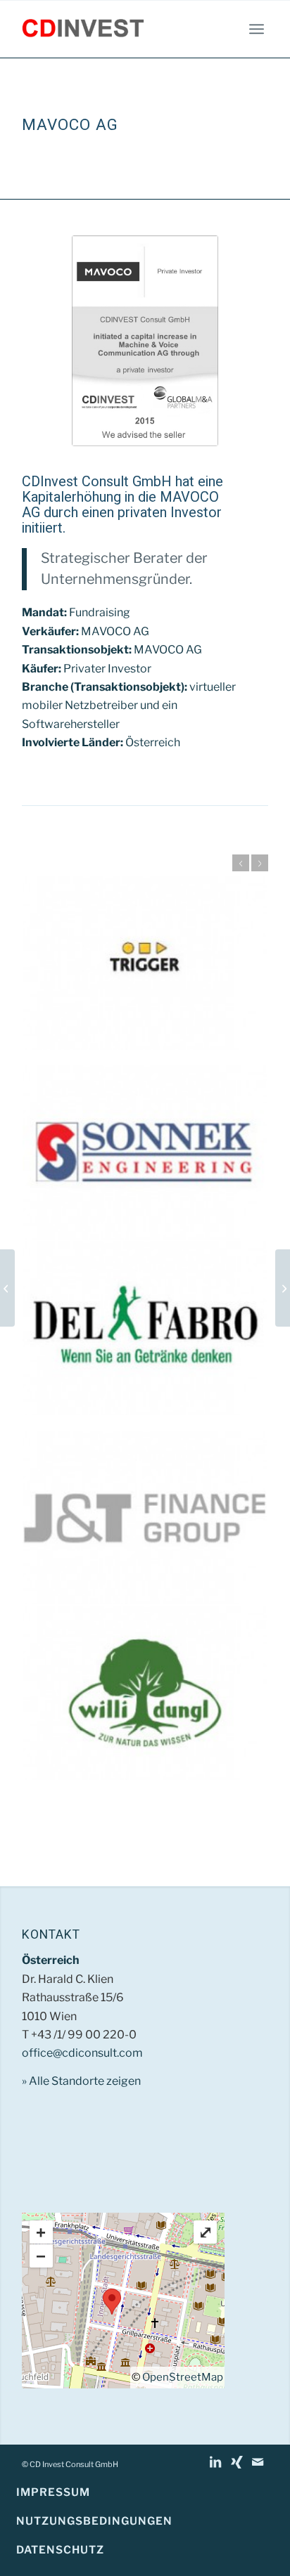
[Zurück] (241, 863)
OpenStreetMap (183, 2377)
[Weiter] (260, 863)
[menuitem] (257, 29)
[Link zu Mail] (258, 2462)
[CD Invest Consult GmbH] (120, 29)
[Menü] (257, 29)
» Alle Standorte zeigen (81, 2081)
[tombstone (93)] (145, 341)
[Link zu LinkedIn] (215, 2462)
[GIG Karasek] (283, 1288)
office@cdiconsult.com (82, 2053)
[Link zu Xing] (237, 2462)
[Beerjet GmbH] (7, 1288)
